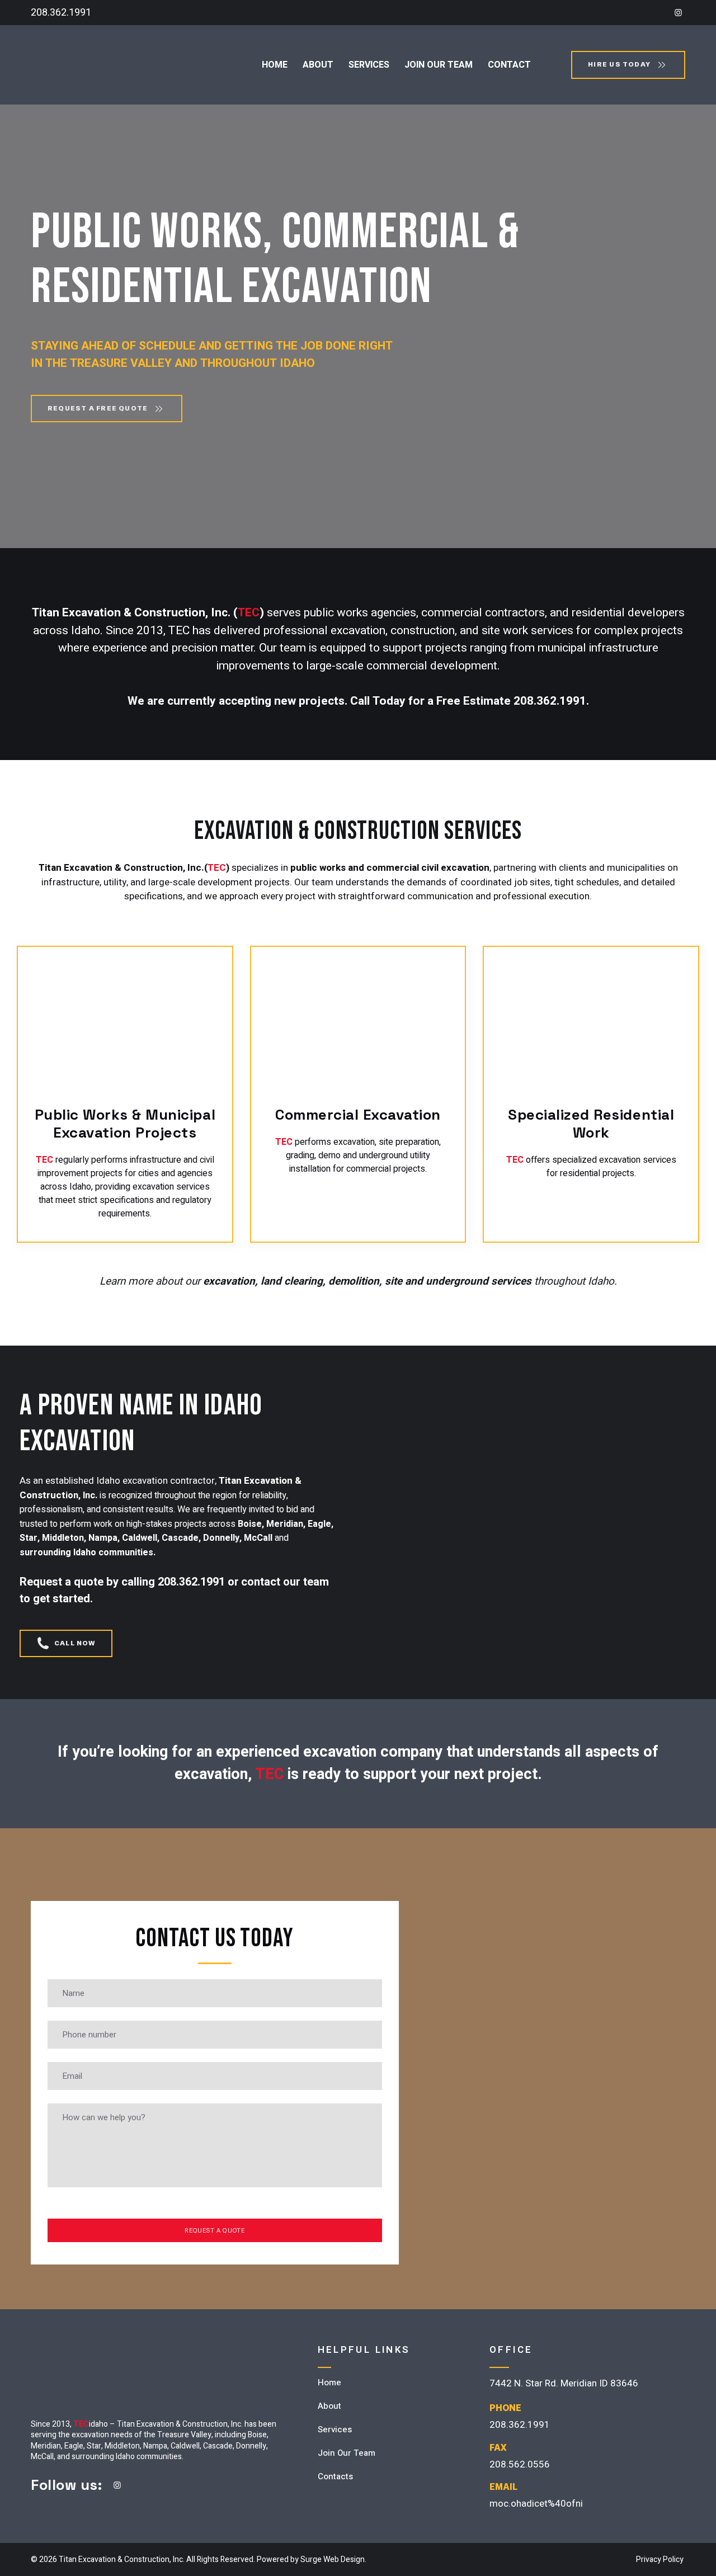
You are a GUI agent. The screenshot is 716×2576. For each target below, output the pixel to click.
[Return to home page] (88, 65)
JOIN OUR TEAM (439, 65)
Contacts (335, 2476)
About (329, 2406)
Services (335, 2429)
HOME (275, 65)
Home (329, 2382)
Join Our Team (347, 2453)
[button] (678, 13)
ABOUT (318, 65)
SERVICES (369, 65)
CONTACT (509, 65)
